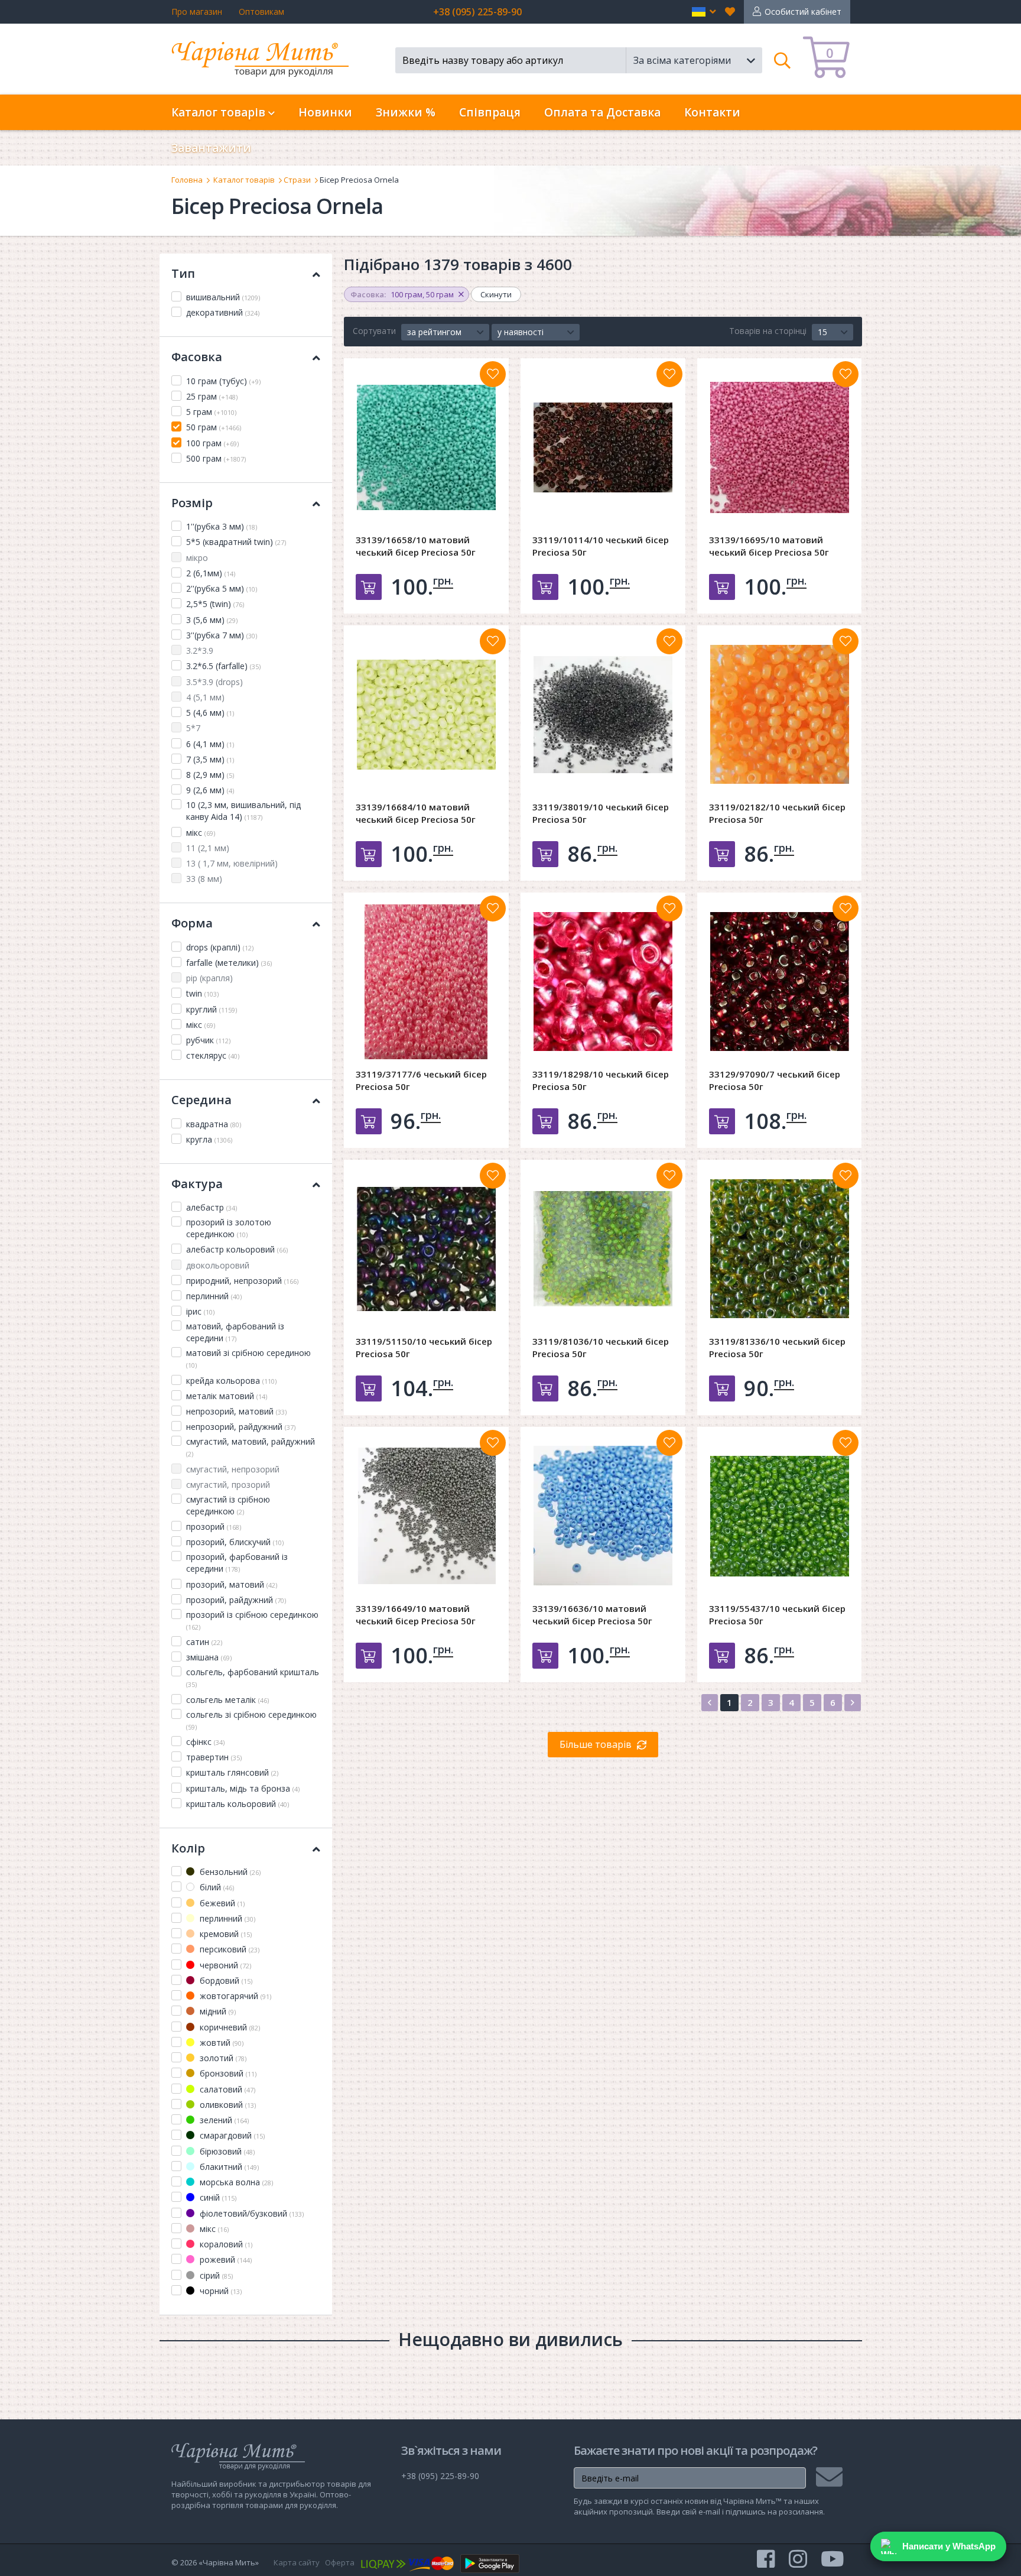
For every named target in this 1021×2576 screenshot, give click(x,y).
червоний (224, 1965)
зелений (223, 2120)
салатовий (226, 2089)
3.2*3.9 (200, 651)
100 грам (212, 443)
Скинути (496, 294)
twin (202, 993)
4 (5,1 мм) (205, 697)
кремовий (225, 1934)
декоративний (223, 312)
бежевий (221, 1903)
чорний (220, 2291)
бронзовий (227, 2073)
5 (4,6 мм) (210, 713)
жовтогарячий (234, 1996)
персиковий (228, 1949)
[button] (704, 12)
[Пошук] (783, 60)
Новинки (325, 112)
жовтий (220, 2043)
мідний (217, 2011)
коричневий (229, 2027)
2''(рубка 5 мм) (222, 588)
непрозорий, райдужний (241, 1427)
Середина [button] (201, 1100)
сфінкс (205, 1742)
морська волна (235, 2182)
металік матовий (227, 1396)
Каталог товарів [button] (220, 112)
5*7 (193, 728)
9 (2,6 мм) (210, 790)
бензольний (229, 1872)
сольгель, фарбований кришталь (253, 1678)
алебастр (212, 1207)
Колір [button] (188, 1848)
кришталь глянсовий (232, 1772)
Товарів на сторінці (768, 331)
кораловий (225, 2244)
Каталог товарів (244, 180)
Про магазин (197, 12)
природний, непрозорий (242, 1281)
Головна (187, 180)
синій (217, 2197)
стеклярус (213, 1055)
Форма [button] (192, 923)
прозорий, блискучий (235, 1542)
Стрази (297, 180)
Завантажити (211, 148)
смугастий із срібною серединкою (228, 1505)
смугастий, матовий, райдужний (251, 1447)
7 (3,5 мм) (210, 759)
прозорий (214, 1527)
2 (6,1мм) (211, 573)
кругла (209, 1139)
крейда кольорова (231, 1381)
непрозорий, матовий (236, 1411)
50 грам (214, 427)
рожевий (225, 2259)
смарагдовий (231, 2135)
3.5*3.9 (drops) (214, 682)
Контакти (712, 112)
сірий (215, 2275)
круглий (212, 1009)
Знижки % (406, 112)
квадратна (214, 1124)
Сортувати (374, 331)
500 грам (216, 458)
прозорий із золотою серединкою (229, 1228)
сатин (204, 1642)
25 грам (212, 396)
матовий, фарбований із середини (235, 1332)
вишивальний (223, 297)
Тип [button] (183, 273)
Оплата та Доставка (602, 112)
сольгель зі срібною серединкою (251, 1720)
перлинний (214, 1296)
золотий (222, 2058)
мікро (197, 558)
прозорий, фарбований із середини (237, 1563)
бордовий (225, 1980)
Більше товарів (596, 1744)
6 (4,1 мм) (210, 744)
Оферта (340, 2562)
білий (216, 1887)
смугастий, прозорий (228, 1485)
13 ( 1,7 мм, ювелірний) (232, 863)
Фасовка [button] (197, 357)
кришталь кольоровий (238, 1804)
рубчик (208, 1040)
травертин (214, 1757)
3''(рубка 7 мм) (222, 635)
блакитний (228, 2167)
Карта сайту (297, 2562)
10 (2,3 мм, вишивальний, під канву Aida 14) (243, 811)
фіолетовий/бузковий (251, 2213)
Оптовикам (261, 12)
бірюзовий (226, 2151)
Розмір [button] (192, 503)
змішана (209, 1657)
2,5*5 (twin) (215, 604)
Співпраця (490, 112)
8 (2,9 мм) (210, 775)
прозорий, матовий (232, 1584)
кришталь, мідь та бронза (243, 1788)
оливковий (227, 2105)
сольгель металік (227, 1700)
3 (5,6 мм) (212, 620)
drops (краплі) (220, 947)
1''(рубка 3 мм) (222, 526)
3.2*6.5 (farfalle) (223, 666)
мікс (201, 833)
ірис (200, 1311)
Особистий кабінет (803, 12)
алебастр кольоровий (237, 1249)
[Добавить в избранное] (493, 374)
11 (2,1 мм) (208, 848)
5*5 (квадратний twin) (236, 542)
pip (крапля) (209, 978)
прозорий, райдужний (236, 1600)
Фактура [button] (197, 1184)
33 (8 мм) (204, 879)
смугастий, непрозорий (233, 1469)
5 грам (211, 412)
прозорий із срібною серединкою (252, 1620)
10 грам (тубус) (223, 381)
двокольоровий (218, 1265)
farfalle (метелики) (229, 963)
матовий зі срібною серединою (248, 1358)
